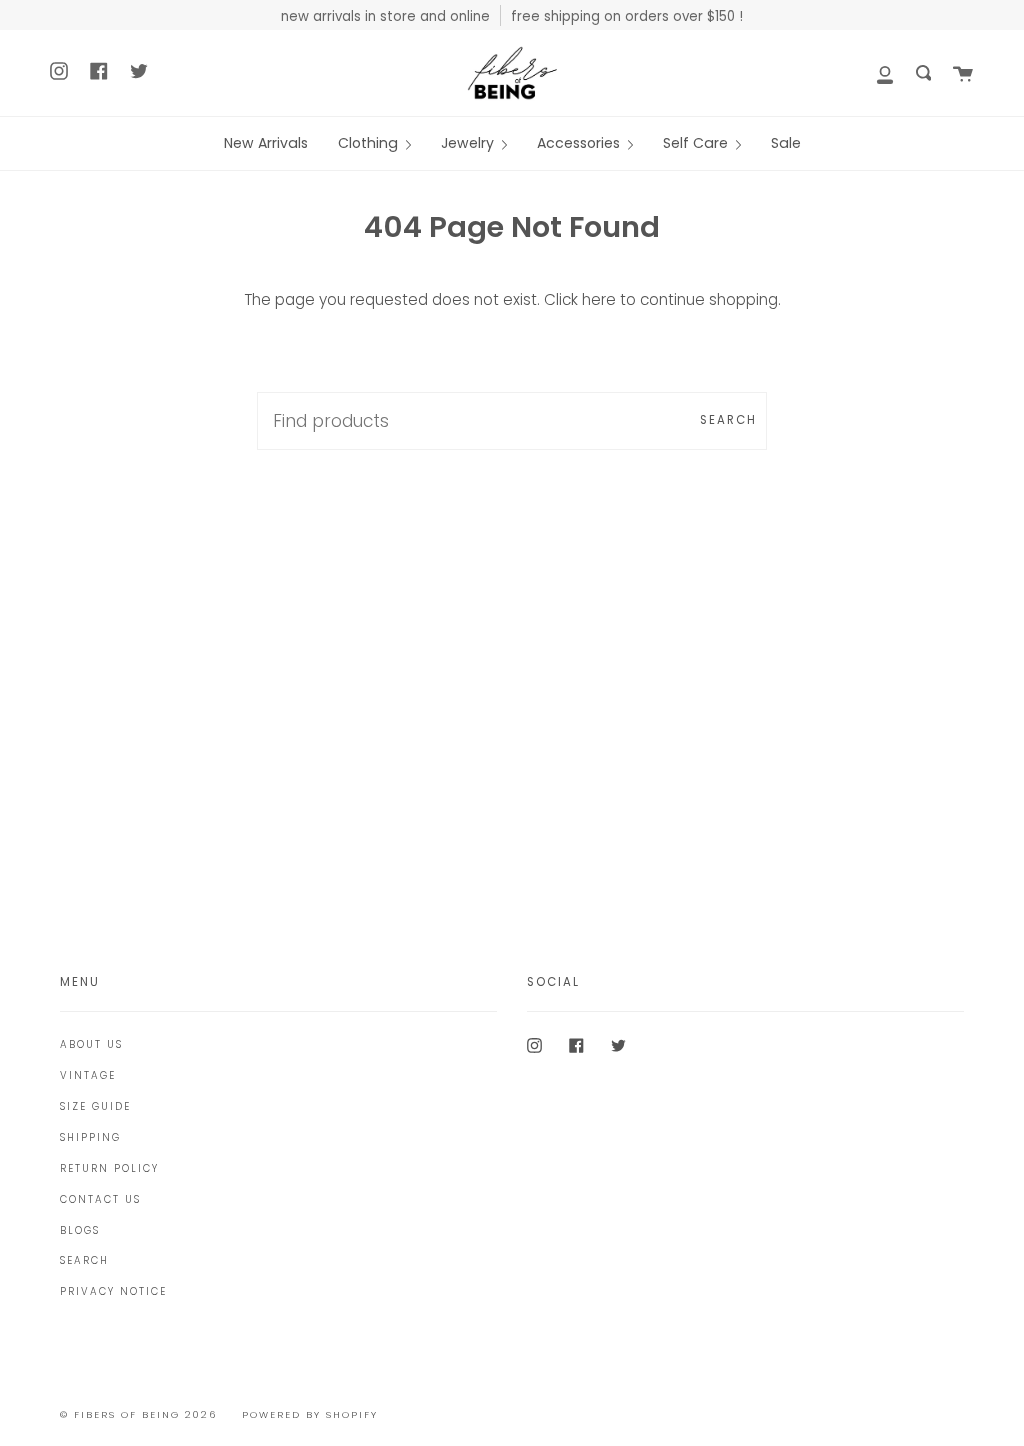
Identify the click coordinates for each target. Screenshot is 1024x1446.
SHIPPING (90, 1137)
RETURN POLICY (109, 1168)
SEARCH (84, 1260)
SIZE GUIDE (95, 1106)
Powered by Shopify (310, 1414)
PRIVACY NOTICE (113, 1291)
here (599, 299)
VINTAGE (88, 1075)
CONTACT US (100, 1199)
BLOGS (80, 1230)
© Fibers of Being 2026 (138, 1414)
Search (728, 420)
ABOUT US (91, 1044)
